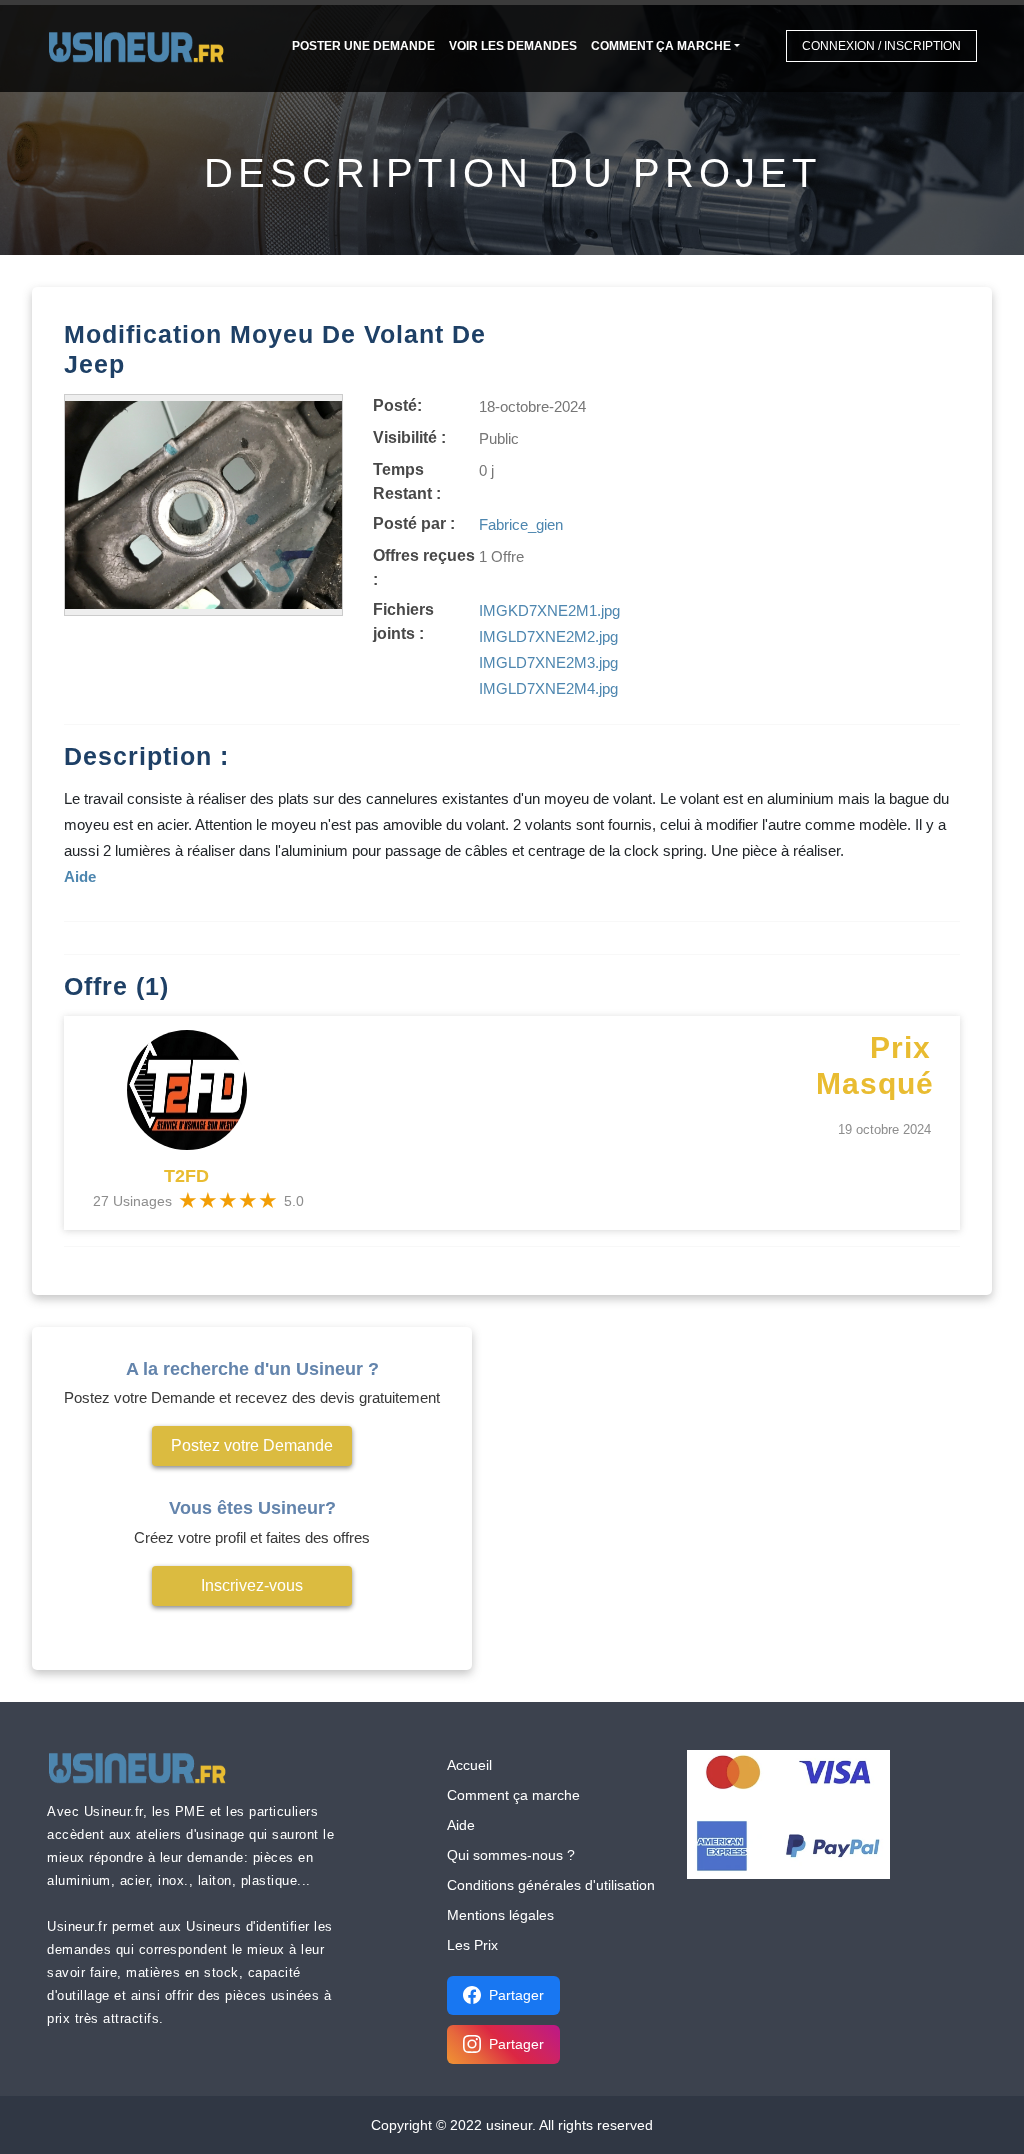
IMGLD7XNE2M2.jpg (548, 636)
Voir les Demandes (513, 46)
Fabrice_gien (521, 524)
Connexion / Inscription (881, 46)
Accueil (469, 1765)
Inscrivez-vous (252, 1585)
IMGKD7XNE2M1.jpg (549, 610)
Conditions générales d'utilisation (551, 1885)
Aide (461, 1825)
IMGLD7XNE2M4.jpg (548, 688)
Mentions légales (500, 1915)
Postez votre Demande (252, 1445)
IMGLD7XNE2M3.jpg (548, 662)
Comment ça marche (661, 46)
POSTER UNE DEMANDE (363, 46)
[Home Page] (142, 45)
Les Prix (472, 1945)
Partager (516, 1995)
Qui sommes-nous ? (511, 1855)
